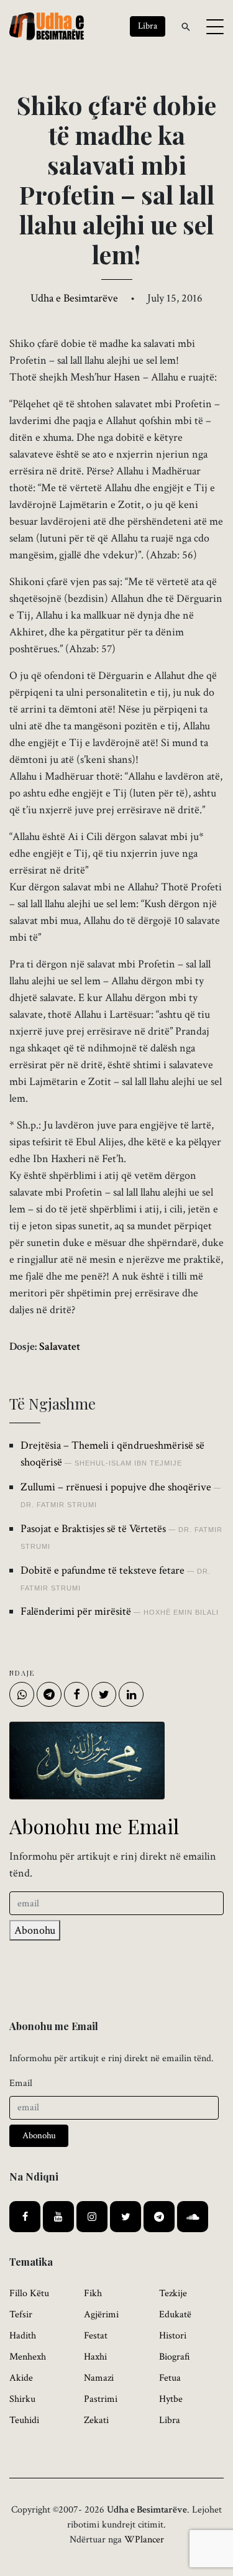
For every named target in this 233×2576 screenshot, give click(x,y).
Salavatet (60, 1346)
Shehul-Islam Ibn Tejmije (128, 1463)
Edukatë (175, 2315)
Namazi (99, 2378)
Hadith (23, 2336)
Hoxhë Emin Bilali (181, 1612)
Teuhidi (24, 2420)
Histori (173, 2336)
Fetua (170, 2378)
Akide (21, 2378)
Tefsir (21, 2315)
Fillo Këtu (29, 2293)
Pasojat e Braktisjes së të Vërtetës (93, 1529)
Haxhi (95, 2357)
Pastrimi (101, 2399)
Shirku (22, 2399)
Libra (170, 2420)
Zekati (96, 2420)
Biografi (175, 2357)
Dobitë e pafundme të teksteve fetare (103, 1570)
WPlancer (144, 2540)
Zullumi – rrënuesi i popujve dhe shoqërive (116, 1487)
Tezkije (173, 2293)
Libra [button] (148, 26)
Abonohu (35, 1930)
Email (21, 2083)
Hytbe (171, 2399)
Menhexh (28, 2357)
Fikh (93, 2293)
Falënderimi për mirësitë (76, 1611)
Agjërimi (101, 2315)
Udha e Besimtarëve (74, 298)
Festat (96, 2336)
